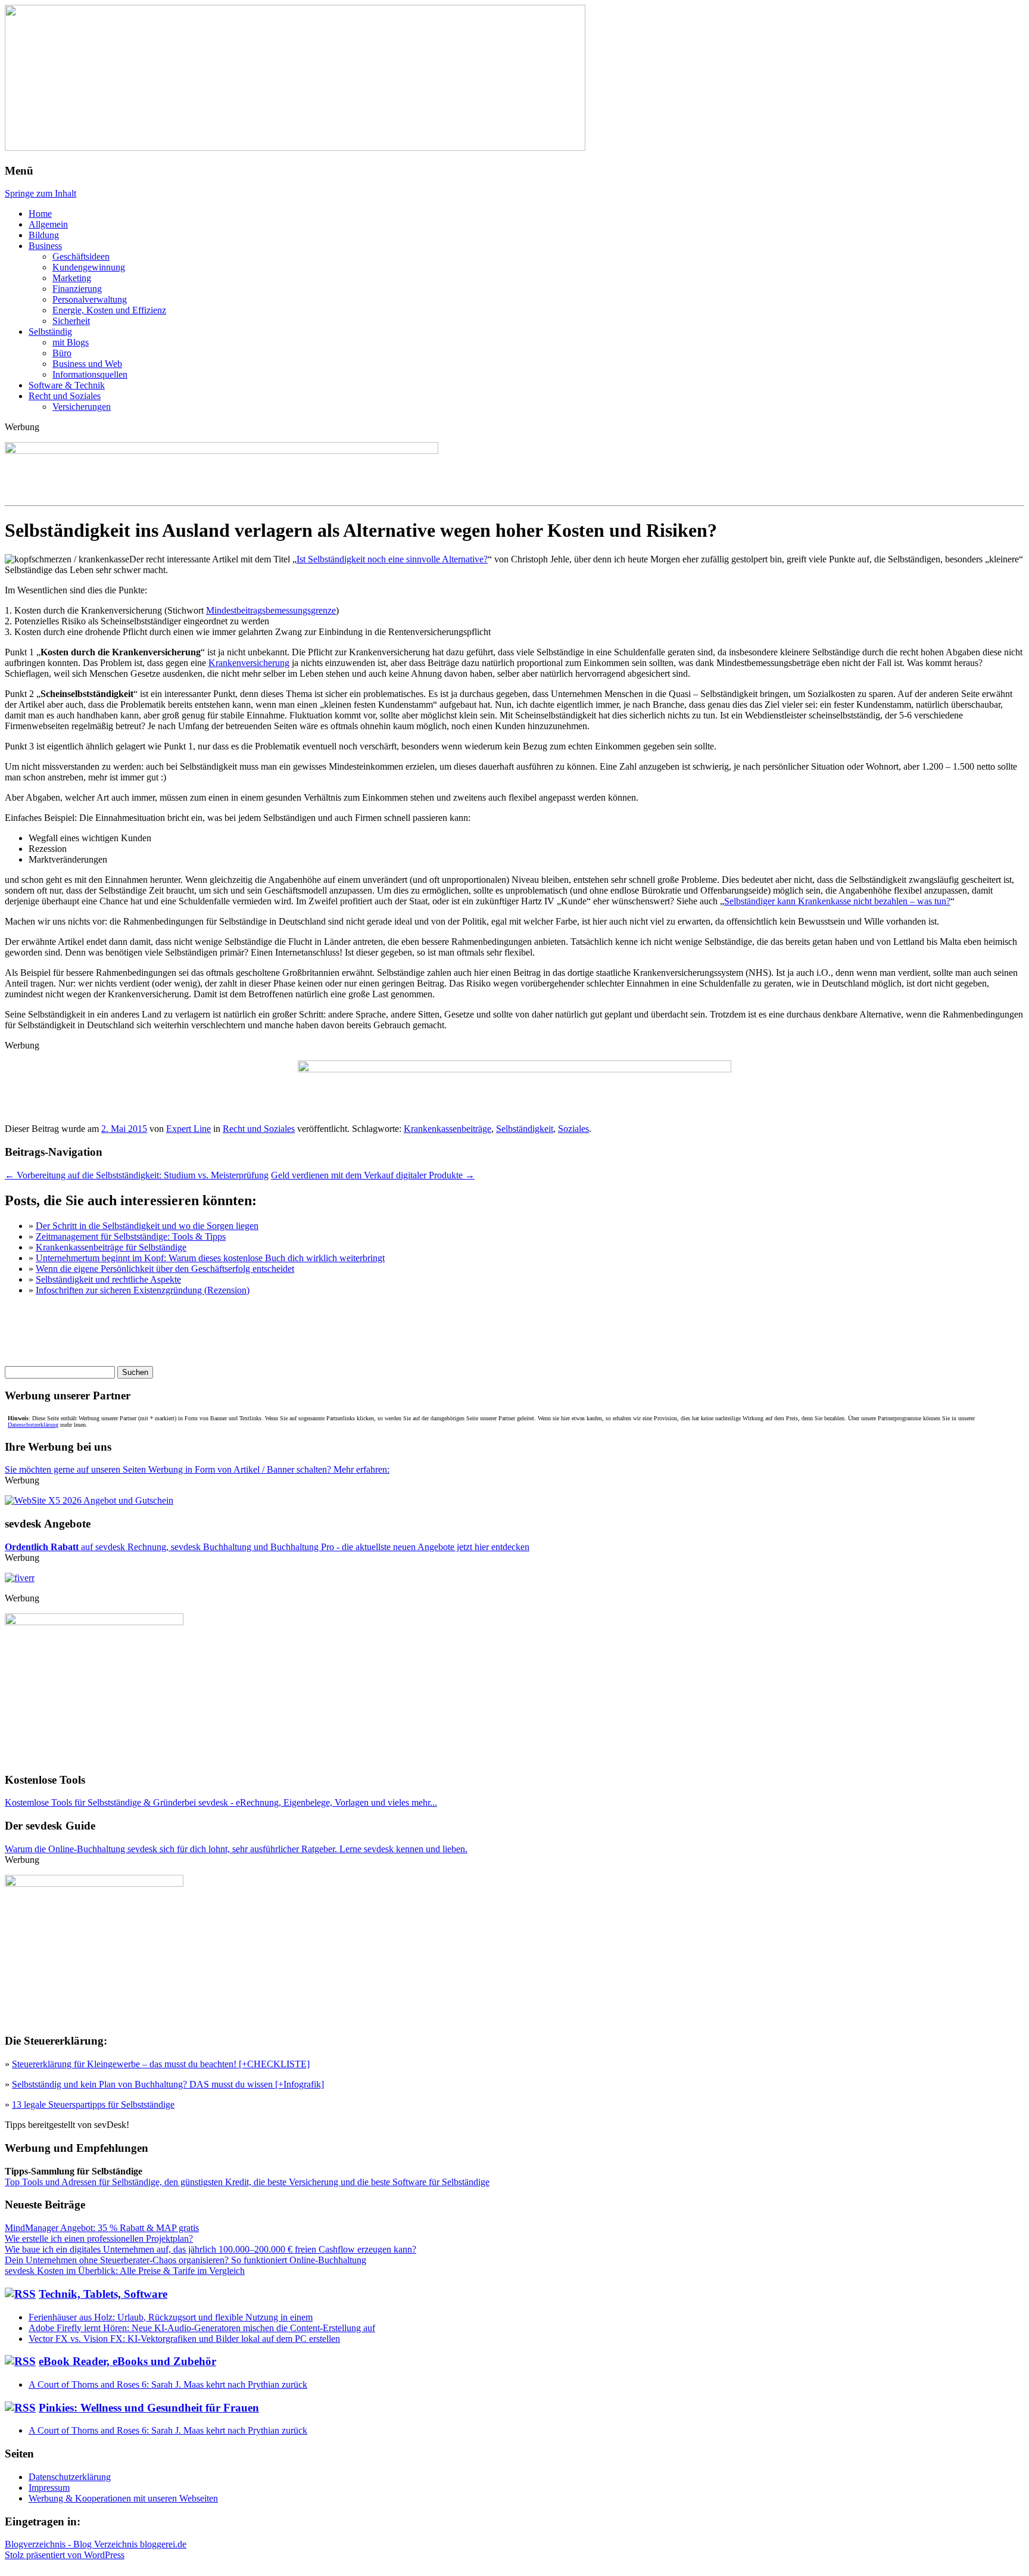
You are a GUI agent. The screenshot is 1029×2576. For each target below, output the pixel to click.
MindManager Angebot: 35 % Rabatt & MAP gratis (102, 2228)
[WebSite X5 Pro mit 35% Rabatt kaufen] (89, 1500)
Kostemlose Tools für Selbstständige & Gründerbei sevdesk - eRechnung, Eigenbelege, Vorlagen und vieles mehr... (221, 1802)
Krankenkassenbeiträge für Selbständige (111, 1247)
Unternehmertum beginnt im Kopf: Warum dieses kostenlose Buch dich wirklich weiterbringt (210, 1258)
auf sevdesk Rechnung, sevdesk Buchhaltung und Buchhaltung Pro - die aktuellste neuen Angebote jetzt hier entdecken (267, 1547)
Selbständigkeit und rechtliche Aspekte (108, 1279)
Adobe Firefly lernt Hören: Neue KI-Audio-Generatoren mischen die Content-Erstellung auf (202, 2328)
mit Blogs (71, 342)
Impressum (49, 2488)
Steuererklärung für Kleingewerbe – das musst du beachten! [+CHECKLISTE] (161, 2064)
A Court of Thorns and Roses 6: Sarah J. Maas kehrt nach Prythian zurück (168, 2384)
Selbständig (50, 332)
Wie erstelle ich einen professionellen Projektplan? (99, 2239)
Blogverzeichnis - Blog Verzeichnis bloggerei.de (96, 2544)
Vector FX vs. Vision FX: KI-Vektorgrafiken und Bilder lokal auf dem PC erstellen (184, 2339)
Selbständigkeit (525, 1129)
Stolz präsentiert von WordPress (65, 2555)
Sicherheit (71, 321)
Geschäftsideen (81, 256)
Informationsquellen (90, 374)
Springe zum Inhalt (40, 193)
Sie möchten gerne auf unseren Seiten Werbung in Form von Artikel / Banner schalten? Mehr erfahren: (197, 1469)
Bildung (44, 235)
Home (40, 214)
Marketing (72, 278)
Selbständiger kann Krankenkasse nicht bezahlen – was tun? (837, 901)
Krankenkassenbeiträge (448, 1129)
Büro (62, 353)
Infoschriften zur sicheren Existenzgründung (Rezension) (143, 1290)
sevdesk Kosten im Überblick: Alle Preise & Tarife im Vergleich (125, 2271)
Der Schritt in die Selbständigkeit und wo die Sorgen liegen (147, 1226)
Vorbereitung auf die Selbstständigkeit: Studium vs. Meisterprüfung (137, 1175)
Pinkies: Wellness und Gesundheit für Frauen (149, 2408)
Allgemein (48, 224)
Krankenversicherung (249, 663)
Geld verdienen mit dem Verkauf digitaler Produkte (373, 1175)
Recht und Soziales (65, 396)
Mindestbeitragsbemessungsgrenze (271, 610)
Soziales (573, 1129)
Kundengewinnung (89, 267)
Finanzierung (77, 289)
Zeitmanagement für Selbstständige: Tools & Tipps (131, 1236)
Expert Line (188, 1129)
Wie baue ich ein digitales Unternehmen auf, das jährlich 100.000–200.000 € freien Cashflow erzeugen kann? (211, 2249)
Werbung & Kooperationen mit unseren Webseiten (123, 2498)
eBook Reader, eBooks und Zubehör (127, 2361)
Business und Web (87, 364)
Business (45, 246)
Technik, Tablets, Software (103, 2294)
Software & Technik (67, 385)
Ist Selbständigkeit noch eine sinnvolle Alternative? (392, 559)
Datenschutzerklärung (33, 1425)
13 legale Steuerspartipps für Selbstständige (93, 2104)
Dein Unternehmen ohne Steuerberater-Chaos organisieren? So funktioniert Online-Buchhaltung (185, 2260)
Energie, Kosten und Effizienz (109, 310)
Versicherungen (82, 407)
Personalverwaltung (90, 299)
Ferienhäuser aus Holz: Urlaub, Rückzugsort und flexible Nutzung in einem (171, 2317)
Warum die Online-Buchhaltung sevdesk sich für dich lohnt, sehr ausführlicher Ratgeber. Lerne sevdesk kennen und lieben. (236, 1849)
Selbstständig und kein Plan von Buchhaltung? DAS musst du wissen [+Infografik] (168, 2084)
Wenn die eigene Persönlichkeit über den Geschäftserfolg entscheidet (165, 1269)
